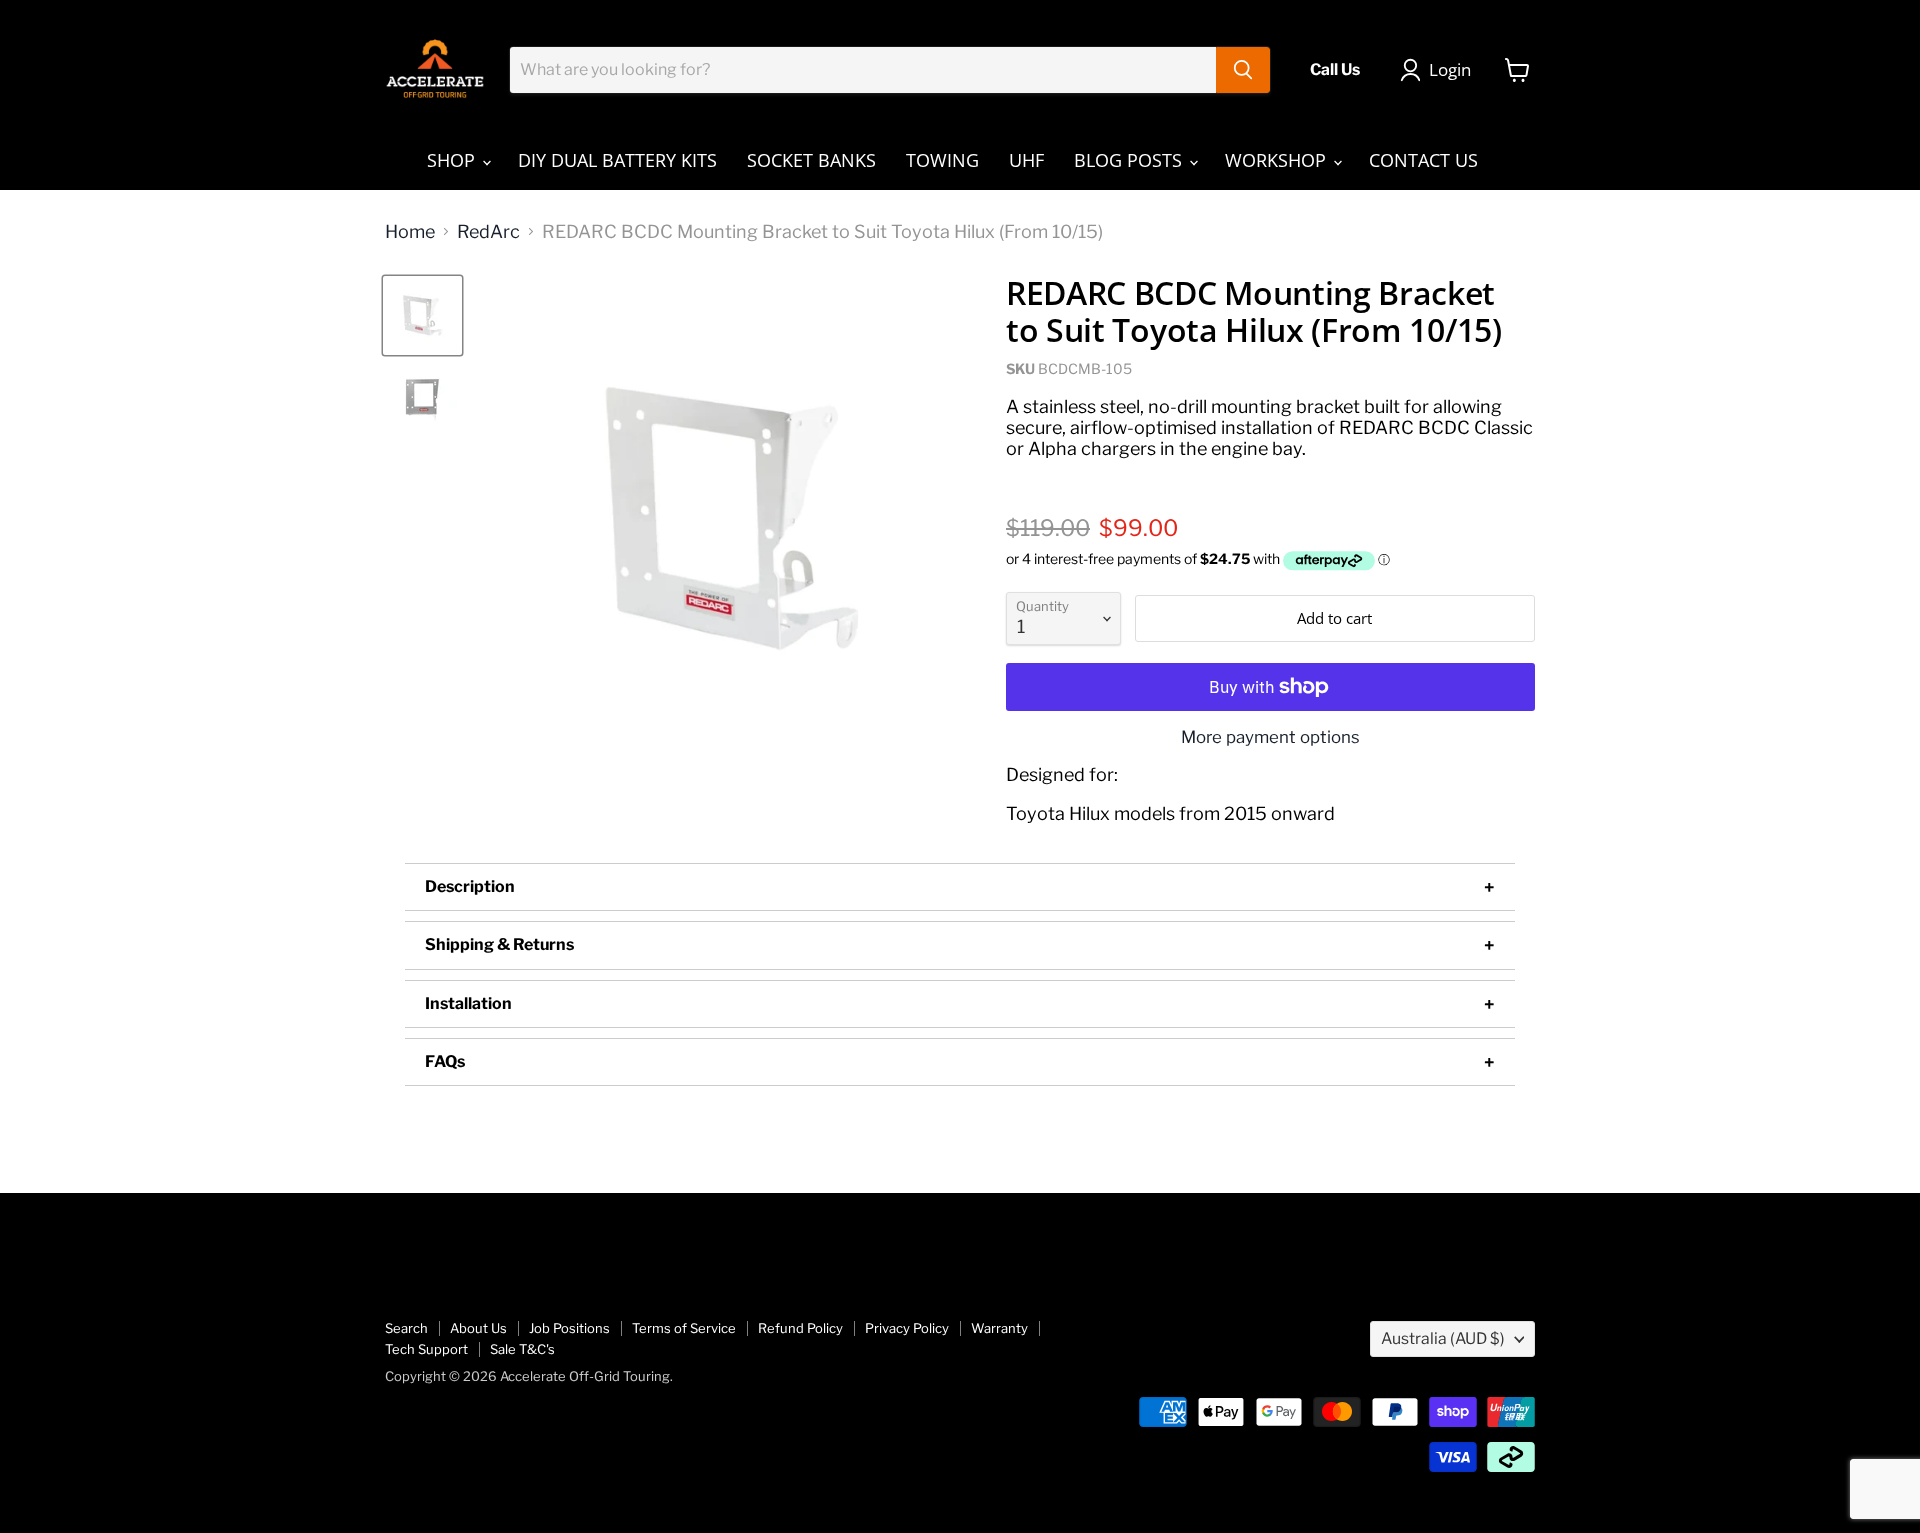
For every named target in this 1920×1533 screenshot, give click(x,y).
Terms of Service (684, 1328)
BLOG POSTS (1130, 160)
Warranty (999, 1328)
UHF (1026, 160)
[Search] (1243, 70)
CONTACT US (1423, 160)
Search (406, 1328)
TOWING (942, 160)
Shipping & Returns (499, 944)
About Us (478, 1328)
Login (1450, 69)
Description (470, 886)
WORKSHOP (1278, 160)
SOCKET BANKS (811, 160)
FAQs (445, 1061)
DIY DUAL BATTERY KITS (617, 160)
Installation (468, 1003)
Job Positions (569, 1328)
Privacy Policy (907, 1328)
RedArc (488, 232)
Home (410, 232)
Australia (1443, 1338)
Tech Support (426, 1349)
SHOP (453, 160)
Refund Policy (800, 1328)
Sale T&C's (522, 1349)
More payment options (1270, 737)
